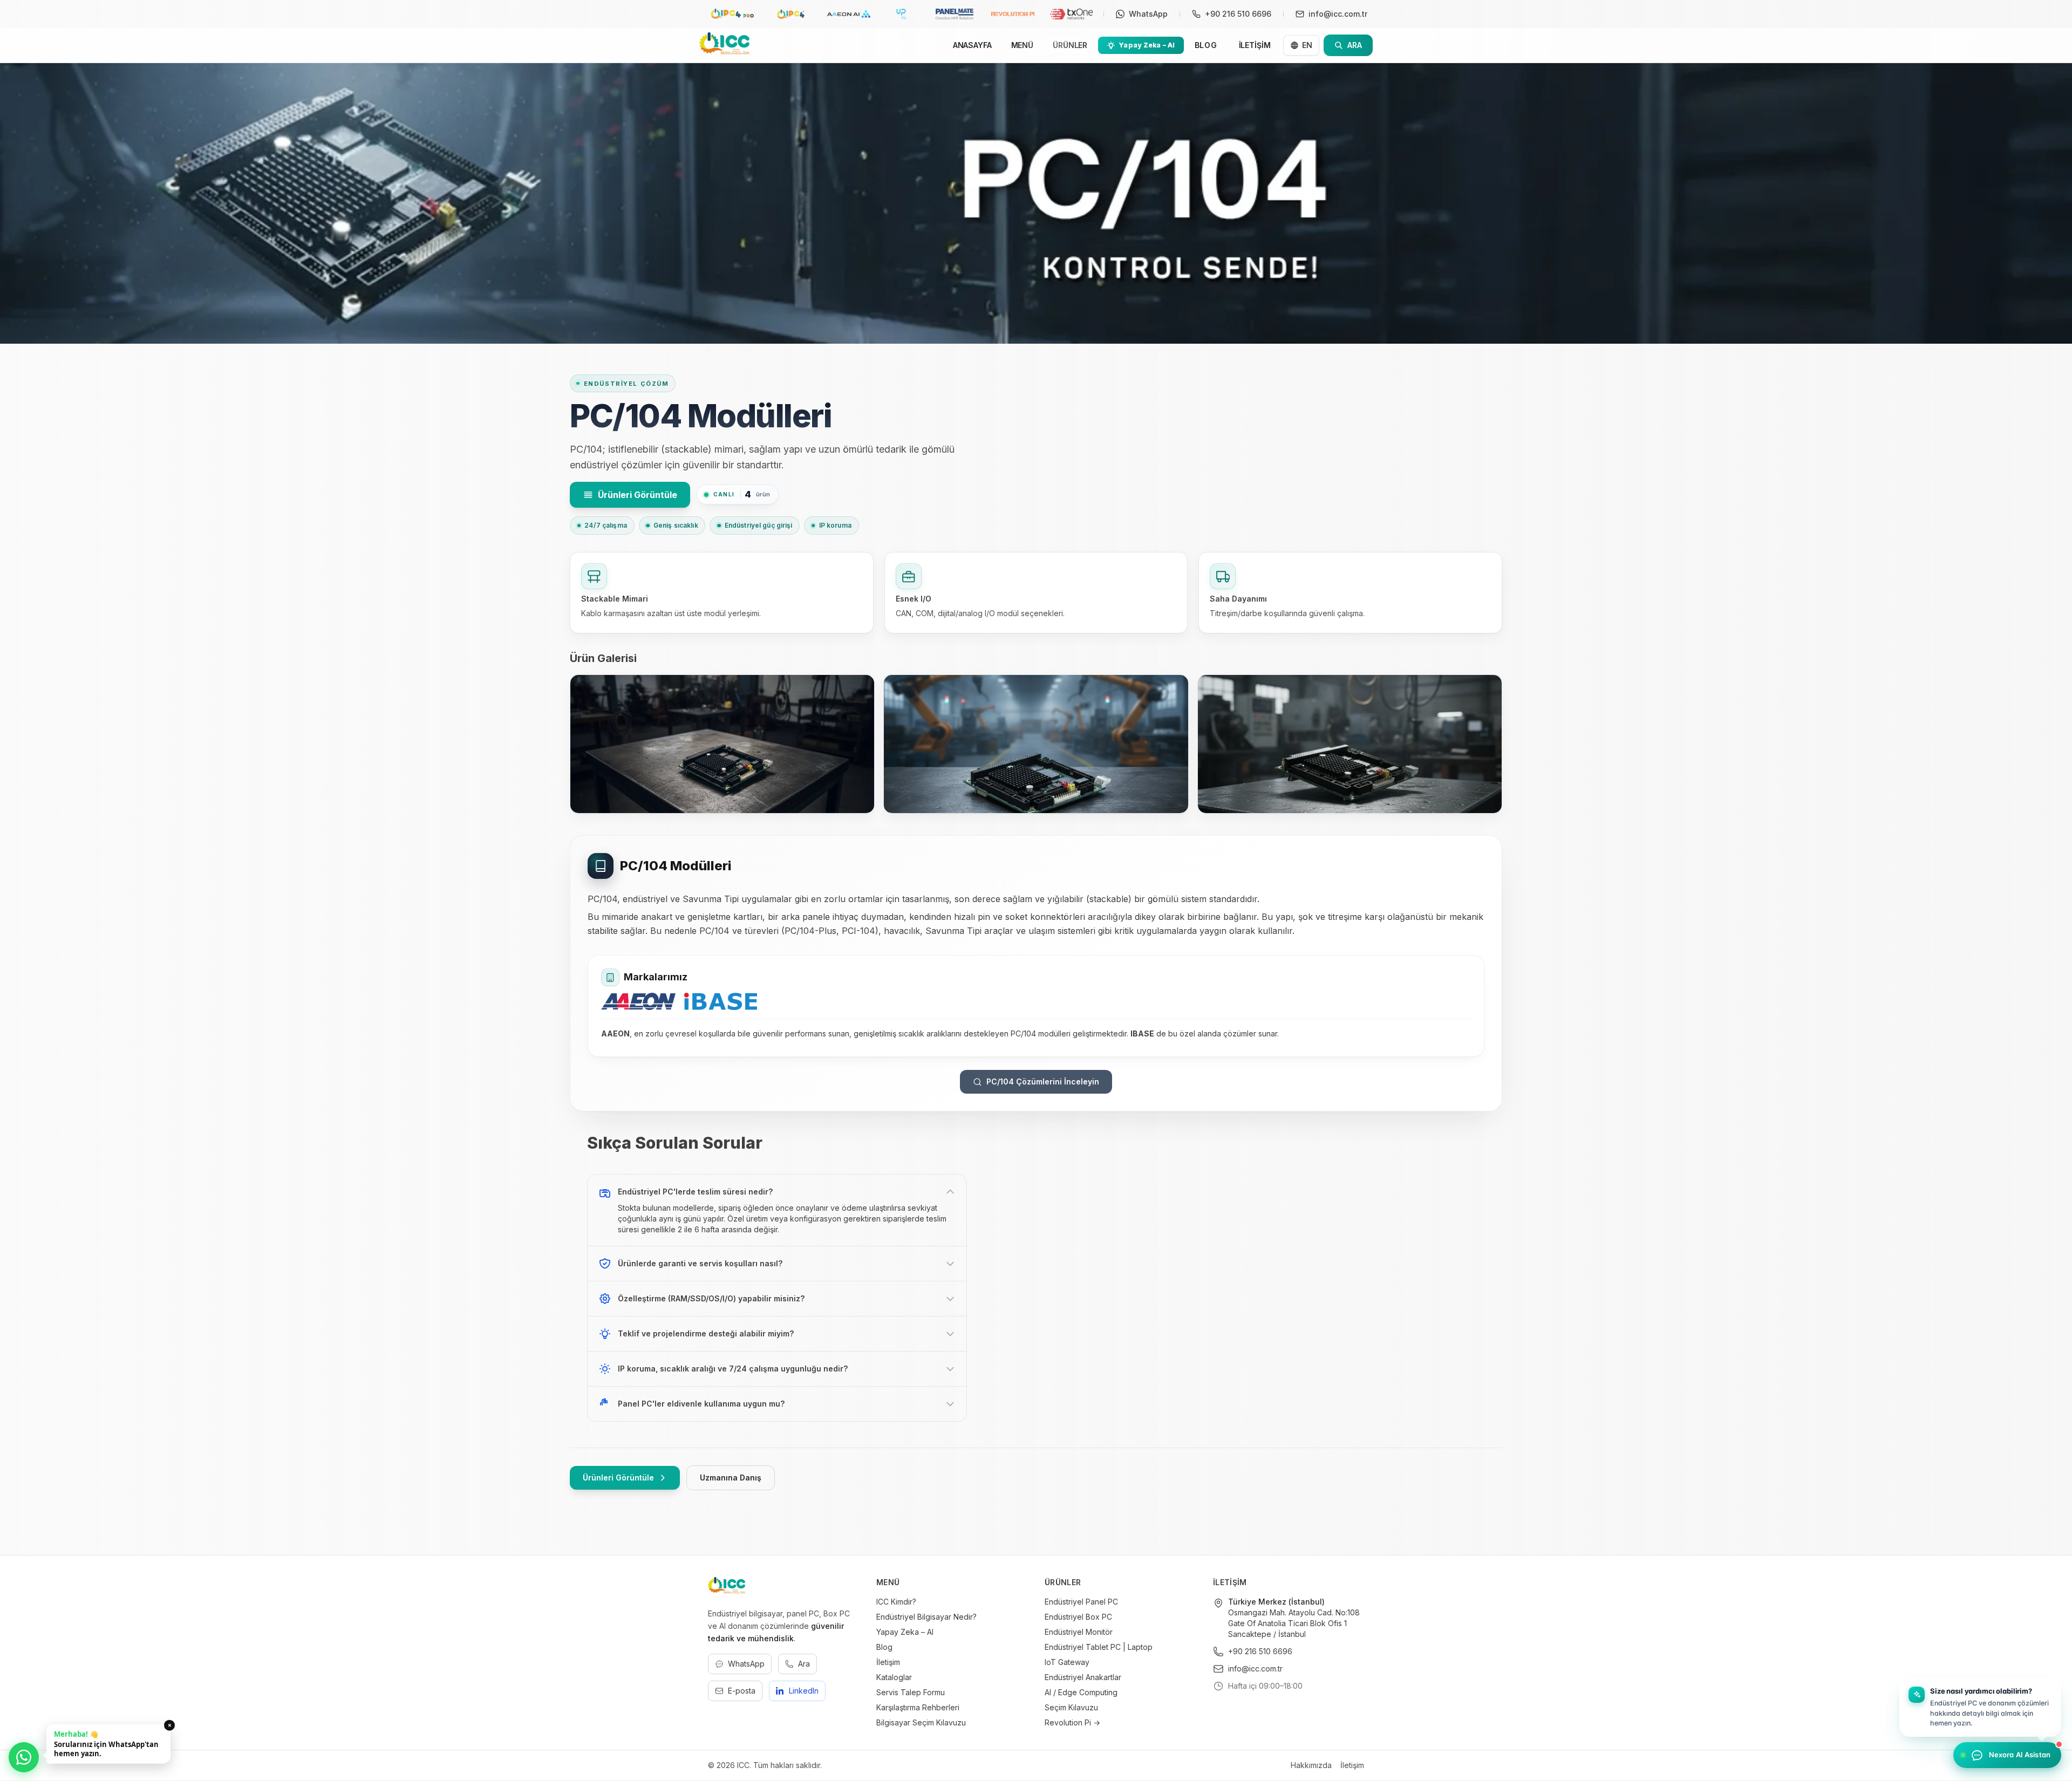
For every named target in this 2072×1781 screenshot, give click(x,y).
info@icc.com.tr (1255, 1669)
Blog (884, 1647)
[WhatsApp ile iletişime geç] (24, 1757)
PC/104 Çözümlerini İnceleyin (1043, 1081)
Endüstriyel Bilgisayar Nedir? (926, 1617)
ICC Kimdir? (896, 1602)
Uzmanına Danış (731, 1478)
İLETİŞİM (1255, 45)
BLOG (1206, 45)
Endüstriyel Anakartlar (1083, 1677)
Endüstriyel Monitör (1079, 1632)
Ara (804, 1664)
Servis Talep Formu (911, 1692)
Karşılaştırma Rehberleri (918, 1707)
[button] (1980, 1706)
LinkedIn (804, 1691)
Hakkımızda (1311, 1765)
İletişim (888, 1662)
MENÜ (1022, 45)
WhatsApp (746, 1664)
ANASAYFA (972, 45)
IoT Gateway (1067, 1662)
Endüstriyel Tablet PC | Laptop (1099, 1647)
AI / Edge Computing (1081, 1692)
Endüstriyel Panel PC (1081, 1602)
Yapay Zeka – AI (905, 1632)
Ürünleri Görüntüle (638, 495)
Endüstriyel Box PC (1078, 1617)
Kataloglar (894, 1677)
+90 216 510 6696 (1260, 1651)
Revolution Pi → (1072, 1722)
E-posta (742, 1691)
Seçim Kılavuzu (1071, 1707)
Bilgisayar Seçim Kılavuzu (921, 1722)
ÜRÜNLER (1070, 45)
